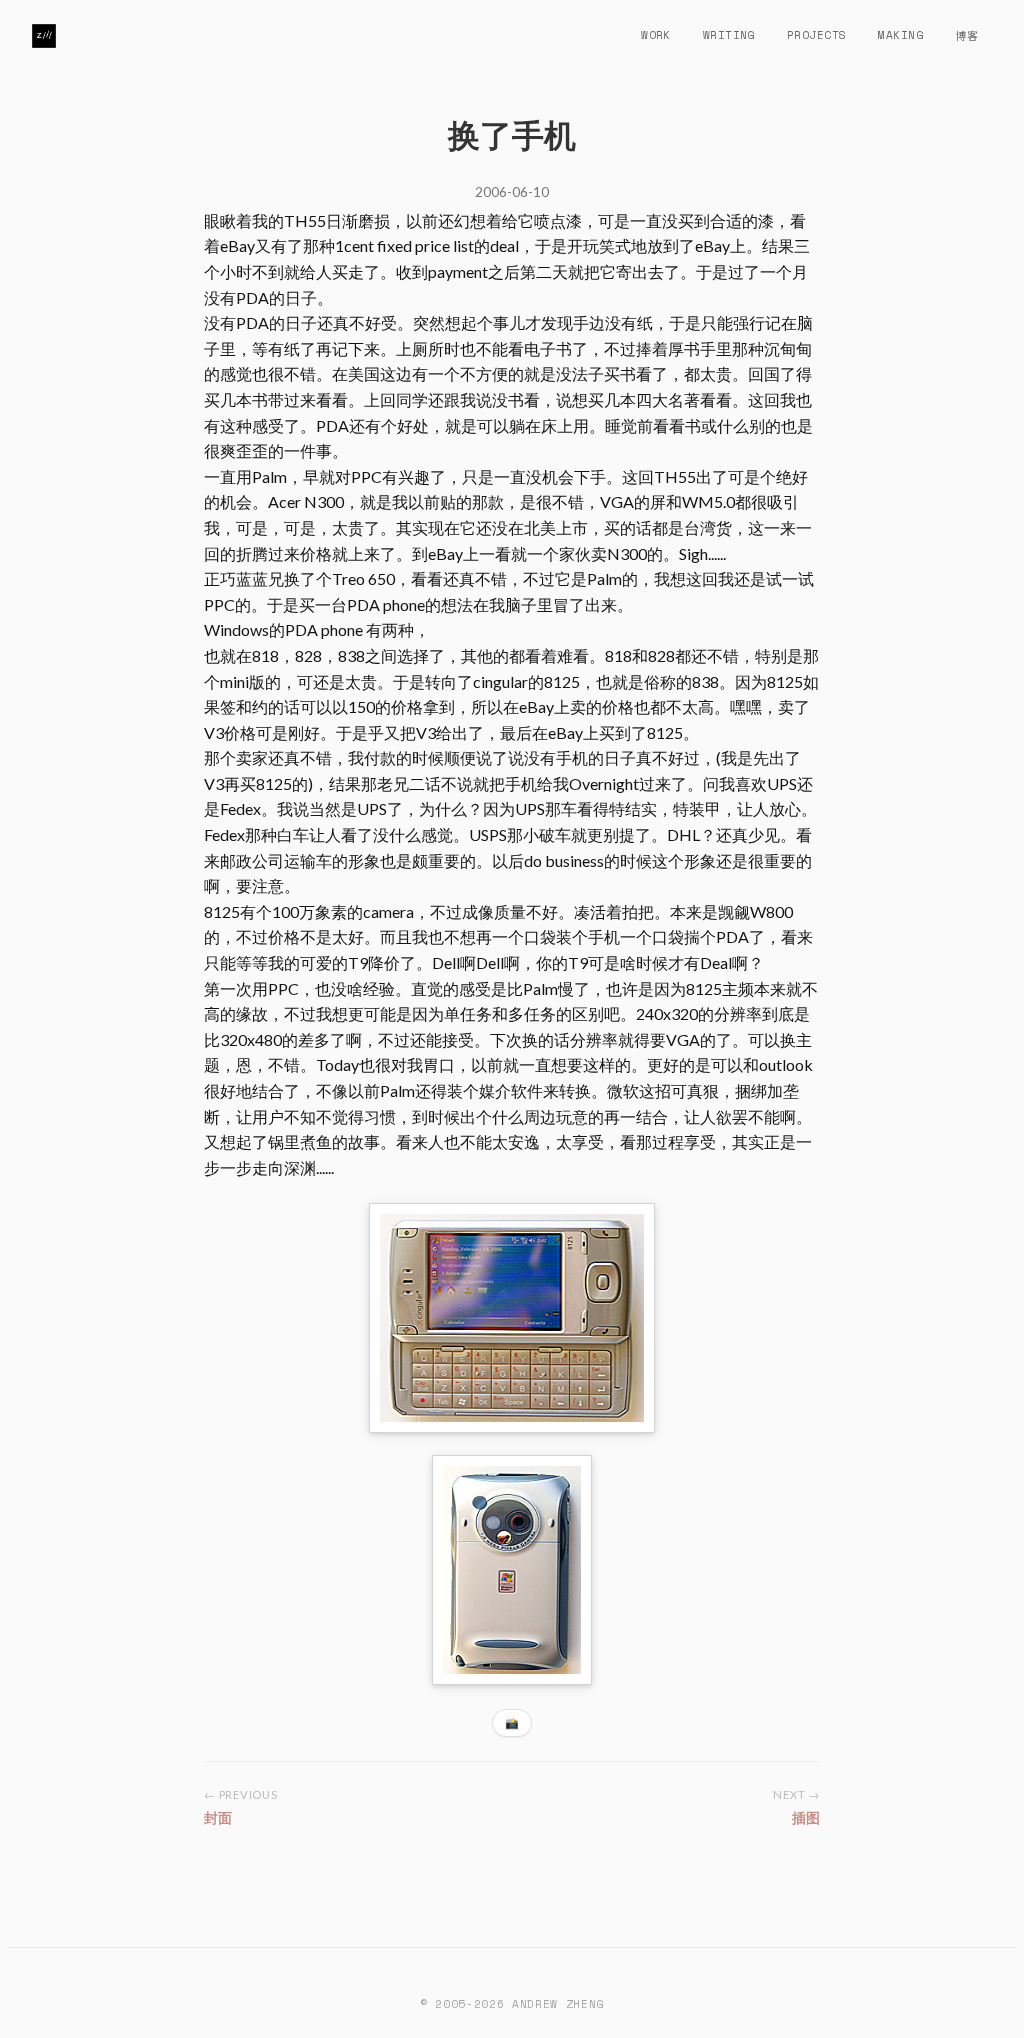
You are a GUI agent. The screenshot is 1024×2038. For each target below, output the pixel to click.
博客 (966, 35)
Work (656, 35)
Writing (729, 35)
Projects (817, 35)
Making (900, 35)
